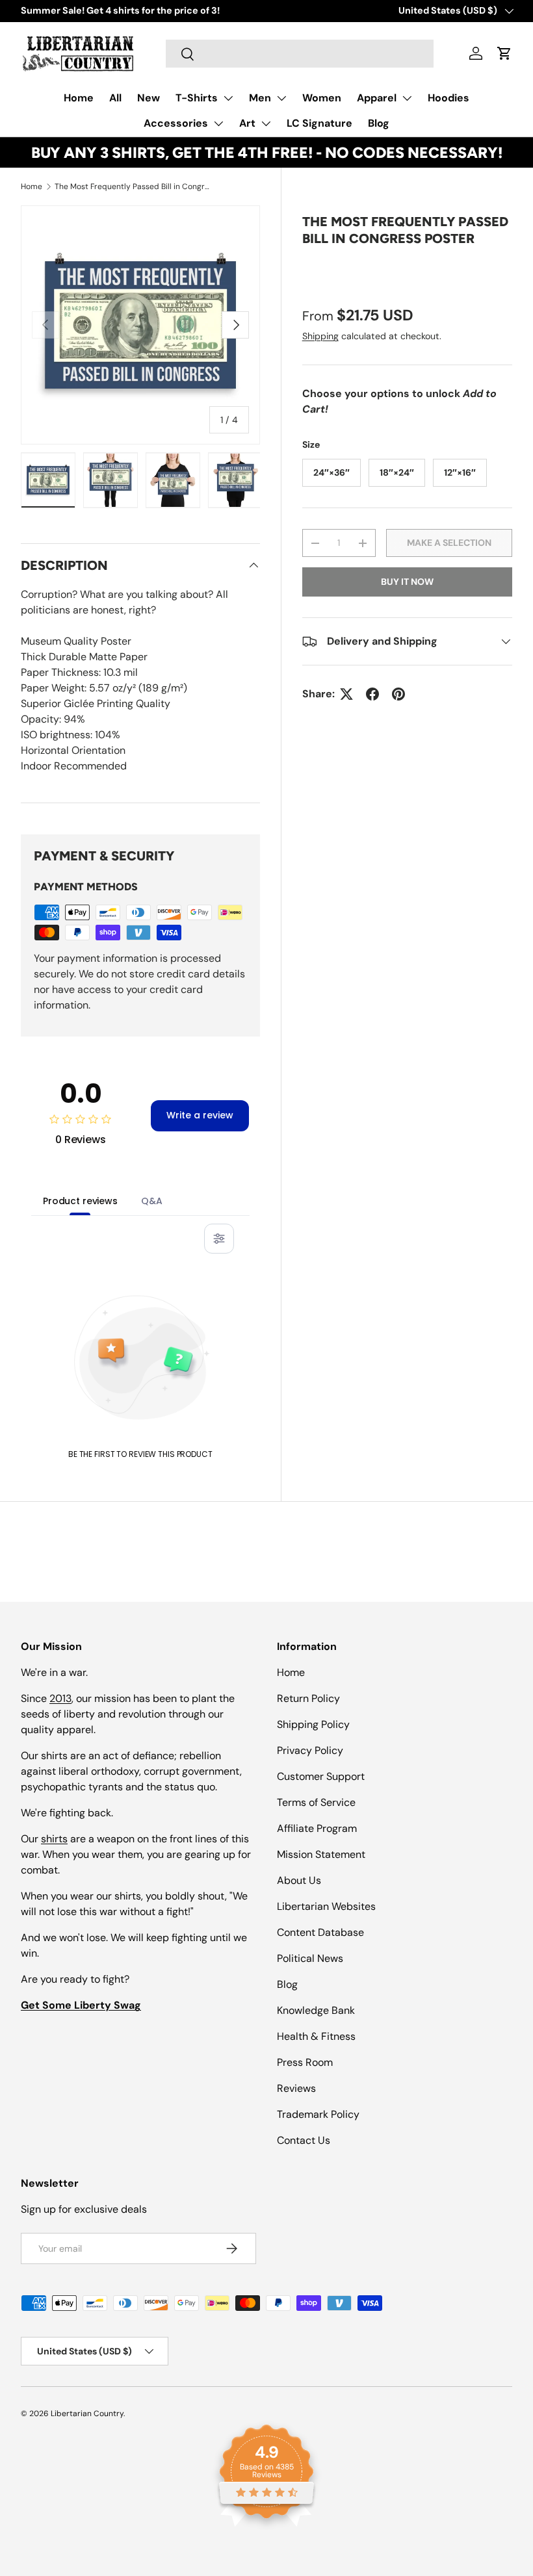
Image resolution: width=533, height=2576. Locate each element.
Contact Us (304, 2140)
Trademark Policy (318, 2114)
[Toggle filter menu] (219, 1239)
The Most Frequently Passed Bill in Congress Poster (133, 187)
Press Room (305, 2062)
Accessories (176, 123)
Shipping (320, 336)
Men (260, 98)
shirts (54, 1839)
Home (79, 98)
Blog (379, 123)
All (115, 98)
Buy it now (407, 582)
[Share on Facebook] (372, 694)
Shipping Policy (313, 1724)
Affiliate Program (317, 1828)
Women (322, 98)
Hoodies (448, 98)
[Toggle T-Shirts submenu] (228, 98)
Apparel (377, 98)
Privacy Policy (310, 1750)
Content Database (320, 1932)
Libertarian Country (87, 2414)
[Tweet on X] (346, 694)
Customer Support (321, 1776)
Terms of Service (316, 1802)
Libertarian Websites (326, 1906)
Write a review (200, 1115)
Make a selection (449, 543)
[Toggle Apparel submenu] (407, 98)
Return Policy (308, 1698)
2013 (60, 1698)
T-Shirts (197, 98)
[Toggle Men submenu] (281, 98)
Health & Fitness (316, 2036)
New (149, 98)
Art (247, 123)
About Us (299, 1880)
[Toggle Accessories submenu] (218, 123)
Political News (310, 1958)
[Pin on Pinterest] (398, 694)
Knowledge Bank (316, 2010)
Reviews (296, 2088)
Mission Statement (321, 1854)
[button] (504, 53)
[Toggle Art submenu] (266, 123)
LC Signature (319, 123)
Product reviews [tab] (80, 1201)
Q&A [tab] (152, 1201)
